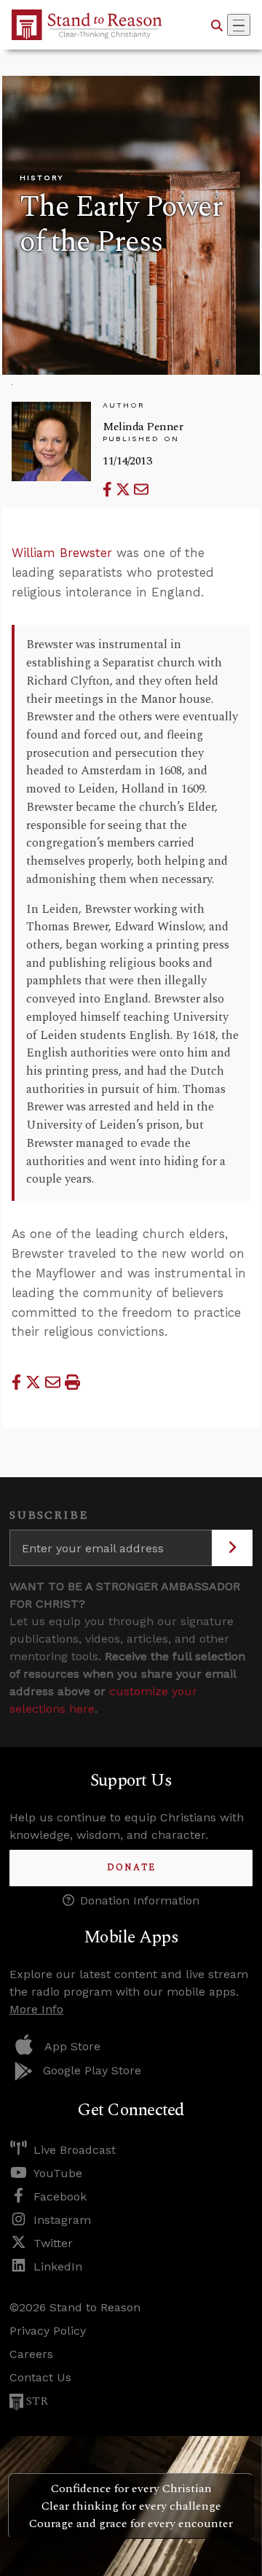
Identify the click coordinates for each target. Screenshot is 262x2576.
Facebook (60, 2196)
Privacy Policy (48, 2331)
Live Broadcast (75, 2150)
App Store (72, 2046)
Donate (131, 1868)
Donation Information (140, 1900)
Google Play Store (92, 2070)
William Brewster (62, 553)
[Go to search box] (217, 25)
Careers (31, 2354)
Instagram (62, 2220)
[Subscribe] (232, 1548)
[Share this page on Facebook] (109, 490)
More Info (36, 2009)
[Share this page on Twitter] (125, 490)
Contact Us (40, 2377)
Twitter (53, 2243)
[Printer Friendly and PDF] (72, 1382)
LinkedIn (58, 2266)
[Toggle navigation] (239, 25)
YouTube (58, 2173)
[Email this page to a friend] (141, 490)
